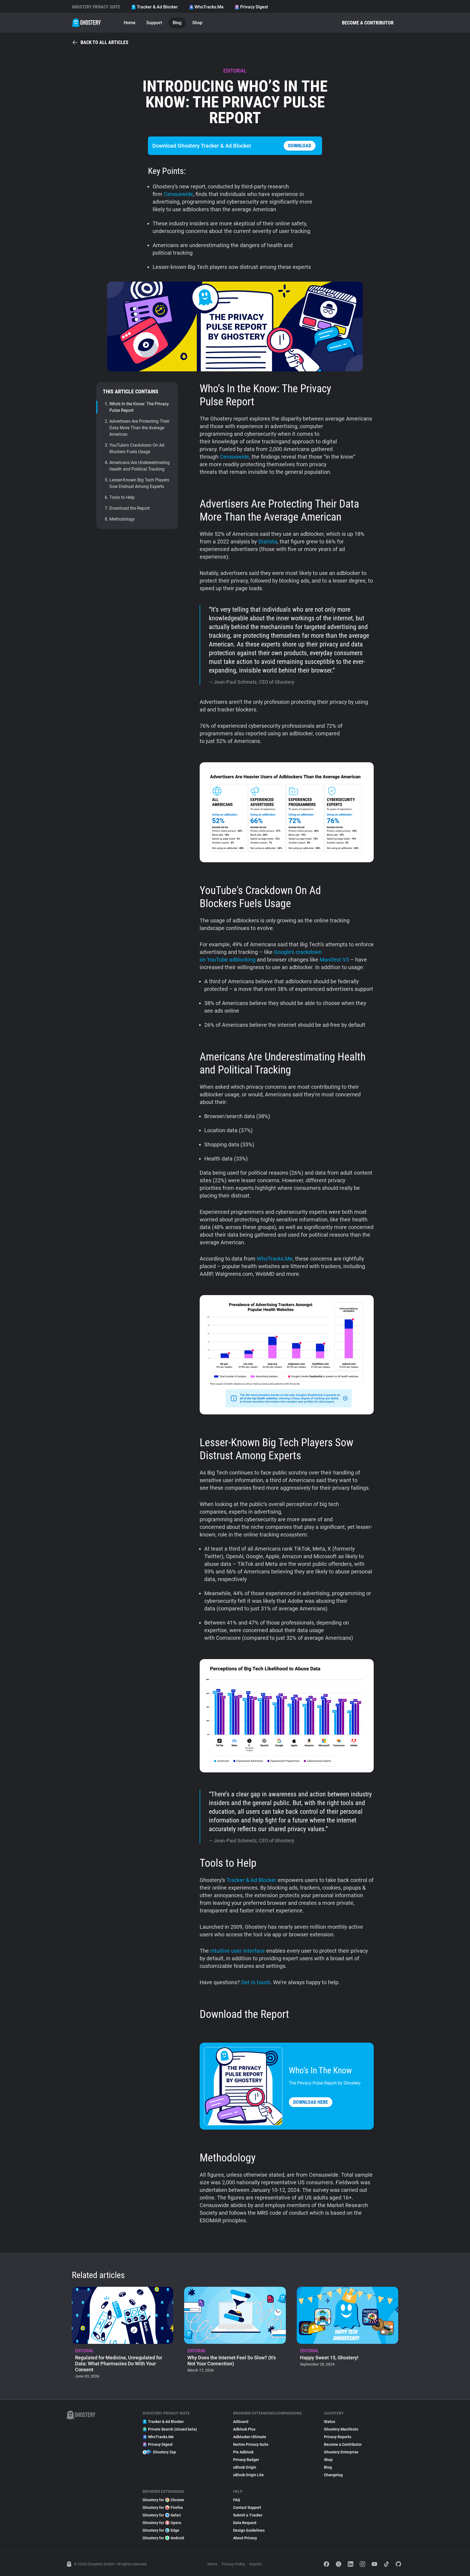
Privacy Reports (338, 2437)
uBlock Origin (245, 2467)
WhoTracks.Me (209, 7)
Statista (268, 542)
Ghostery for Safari (162, 2515)
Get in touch (256, 1982)
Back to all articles (104, 42)
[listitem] (123, 2334)
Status (330, 2422)
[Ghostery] (87, 23)
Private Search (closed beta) (172, 2429)
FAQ (237, 2500)
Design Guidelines (249, 2530)
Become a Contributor (368, 23)
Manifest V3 (334, 960)
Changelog (333, 2475)
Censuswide (178, 194)
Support (154, 23)
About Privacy (245, 2538)
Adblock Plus (244, 2429)
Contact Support (247, 2507)
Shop (197, 23)
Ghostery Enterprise (341, 2452)
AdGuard (241, 2422)
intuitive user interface (238, 1951)
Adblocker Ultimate (250, 2437)
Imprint (256, 2564)
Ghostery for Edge (161, 2530)
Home (130, 23)
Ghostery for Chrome (163, 2500)
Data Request (245, 2523)
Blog (177, 23)
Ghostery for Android (163, 2538)
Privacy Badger (246, 2460)
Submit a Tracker (248, 2515)
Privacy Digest (254, 7)
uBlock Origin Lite (248, 2475)
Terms (212, 2564)
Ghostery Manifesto (341, 2429)
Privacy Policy (233, 2564)
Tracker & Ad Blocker (157, 7)
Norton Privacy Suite (251, 2444)
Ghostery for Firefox (163, 2507)
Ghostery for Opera (162, 2523)
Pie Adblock (243, 2452)
